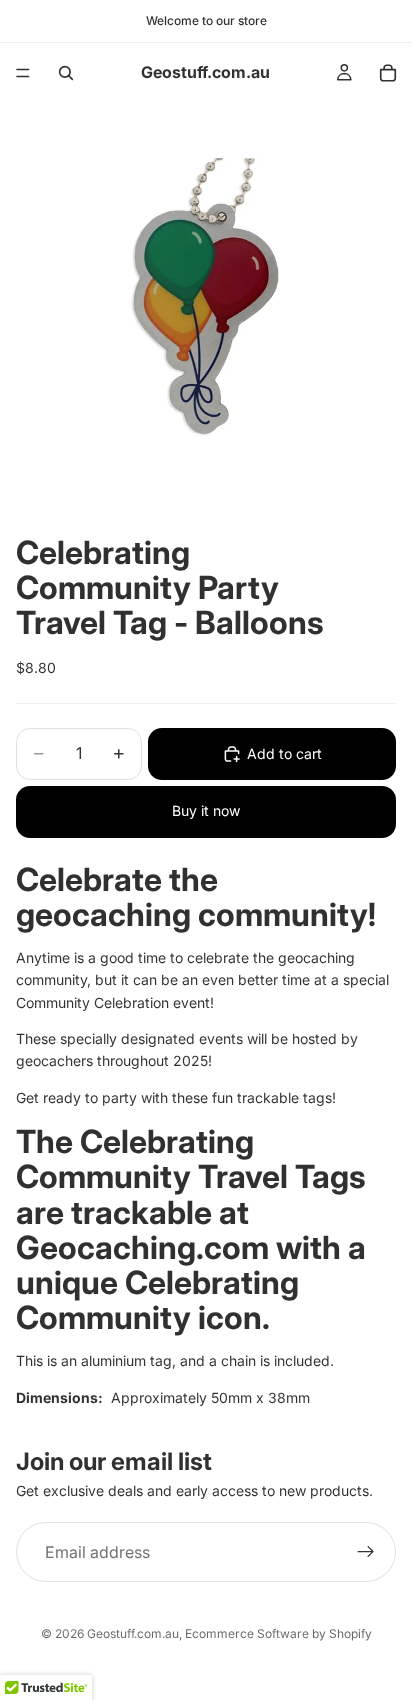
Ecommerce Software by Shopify (278, 1633)
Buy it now (206, 810)
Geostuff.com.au (133, 1633)
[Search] (66, 73)
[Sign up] (366, 1553)
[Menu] (23, 73)
